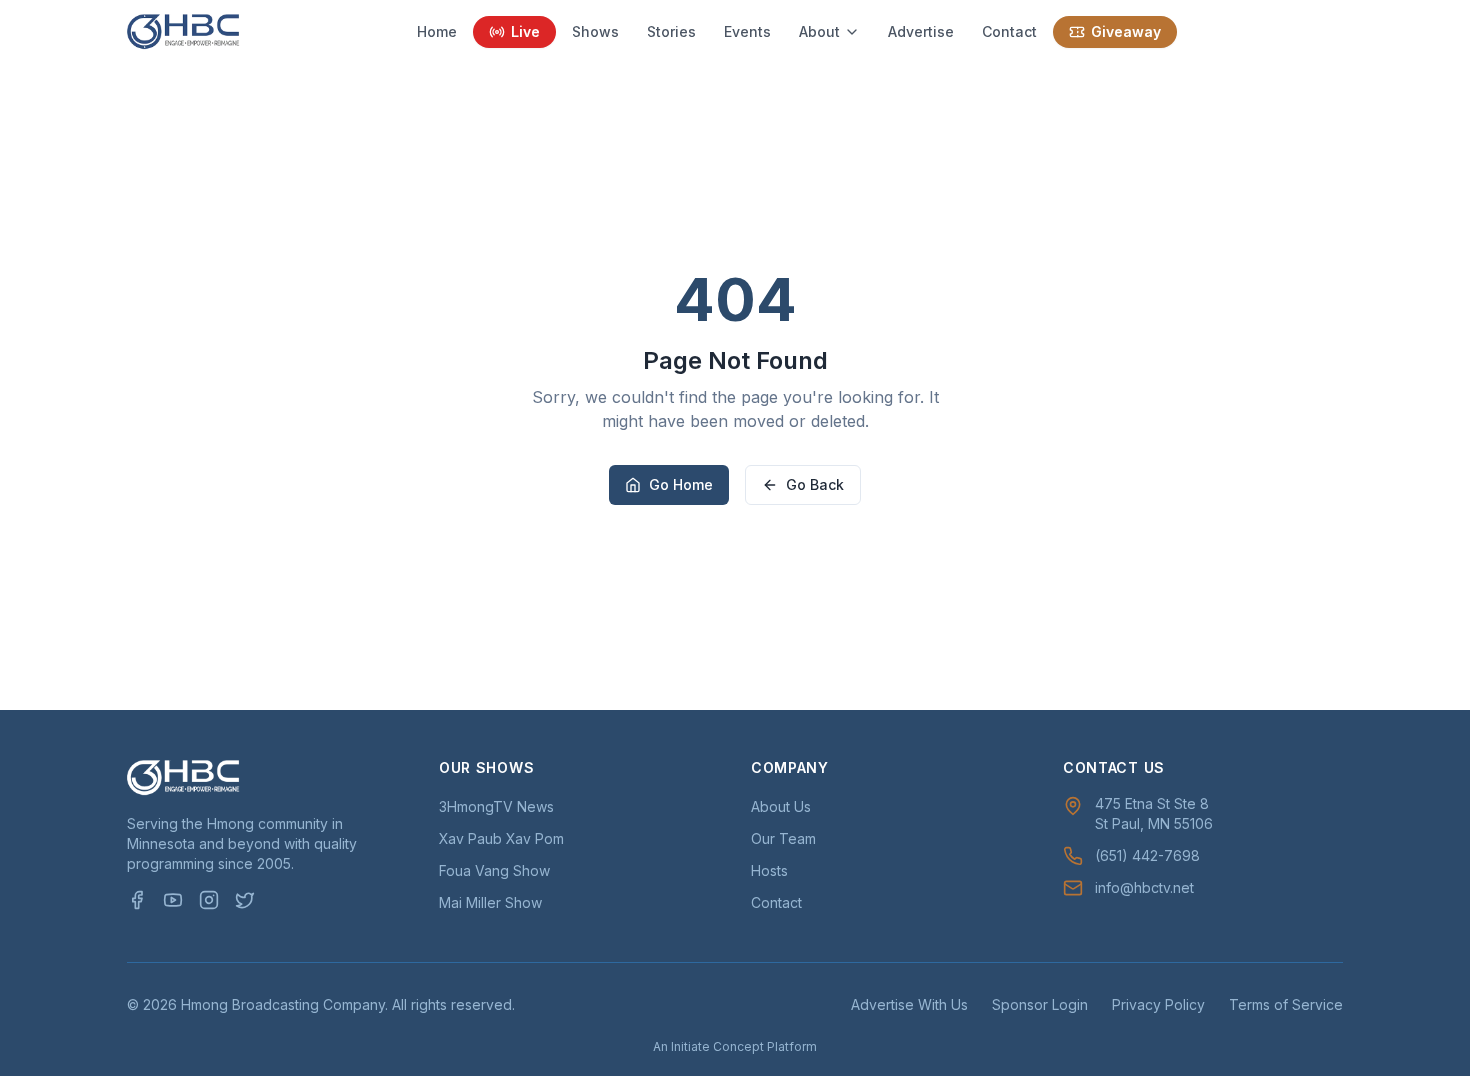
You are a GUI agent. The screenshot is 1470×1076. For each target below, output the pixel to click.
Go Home (681, 484)
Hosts (769, 870)
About (819, 31)
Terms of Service (1286, 1004)
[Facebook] (137, 900)
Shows (595, 31)
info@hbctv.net (1144, 887)
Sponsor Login (1040, 1004)
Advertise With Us (909, 1004)
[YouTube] (173, 900)
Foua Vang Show (494, 870)
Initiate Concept (717, 1046)
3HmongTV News (496, 806)
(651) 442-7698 (1147, 855)
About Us (781, 806)
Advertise (921, 31)
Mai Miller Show (490, 902)
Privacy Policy (1158, 1004)
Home (437, 31)
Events (747, 31)
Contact (1009, 31)
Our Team (783, 838)
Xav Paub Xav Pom (501, 838)
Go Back (815, 484)
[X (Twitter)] (245, 900)
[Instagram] (209, 900)
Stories (671, 31)
